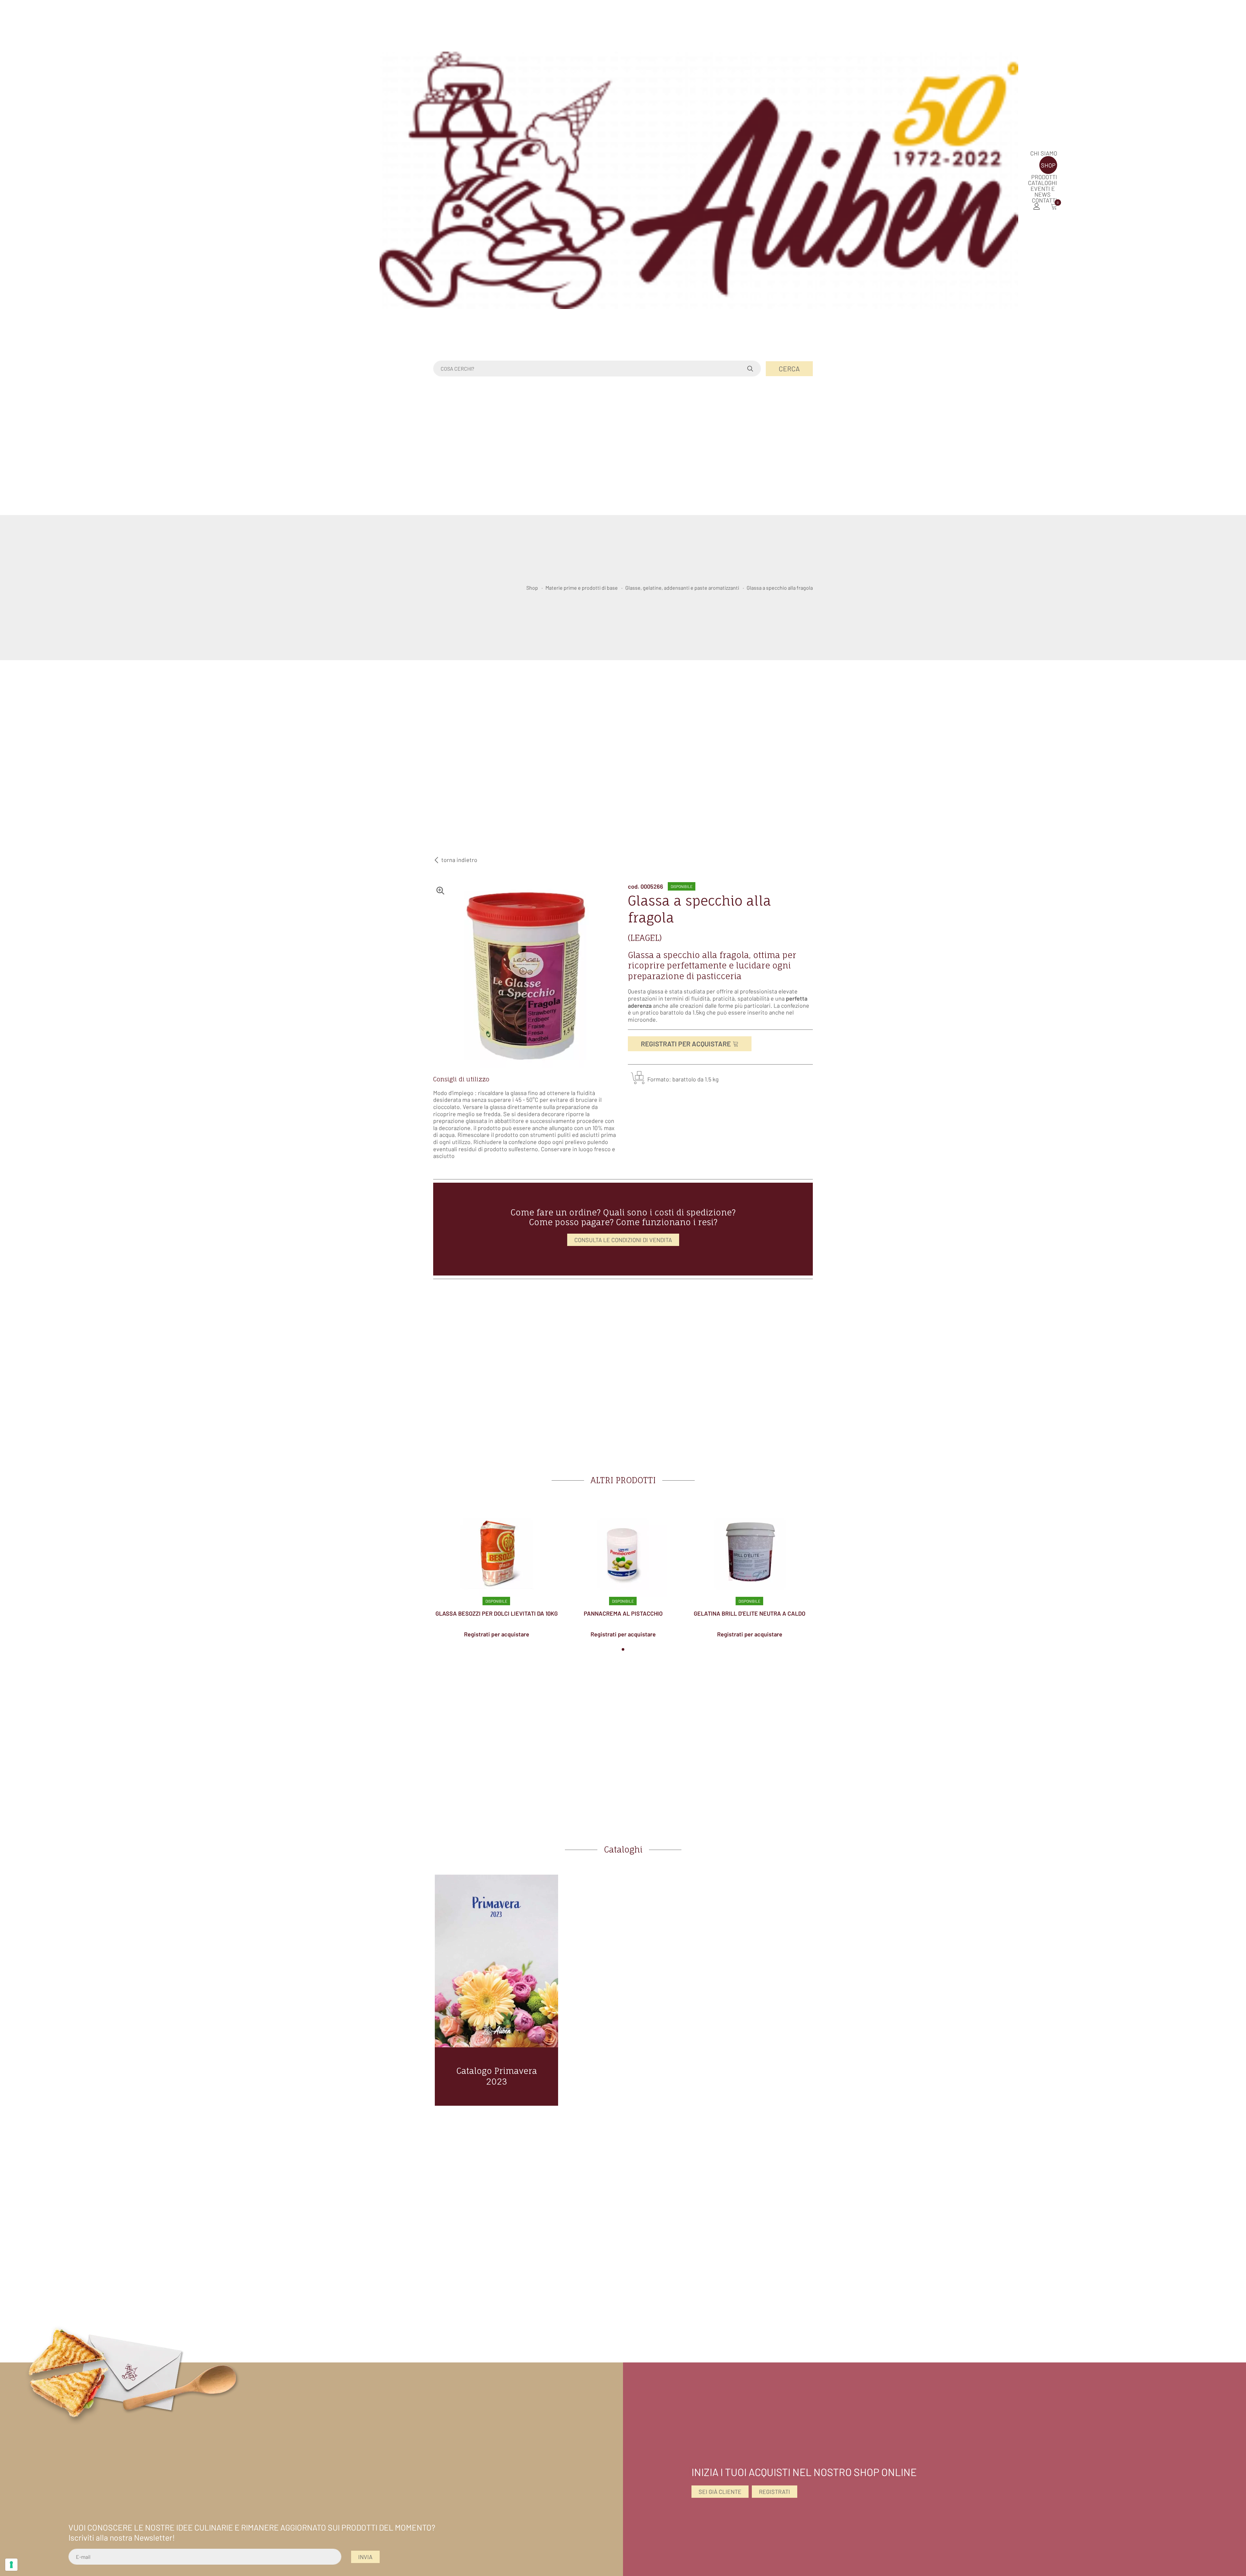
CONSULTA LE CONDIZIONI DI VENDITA (623, 1240)
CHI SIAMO (1044, 153)
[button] (623, 1649)
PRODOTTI (1044, 177)
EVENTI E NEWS (1043, 191)
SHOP (1048, 165)
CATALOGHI (1043, 183)
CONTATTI (1044, 200)
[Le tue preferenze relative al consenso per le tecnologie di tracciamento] (11, 2565)
